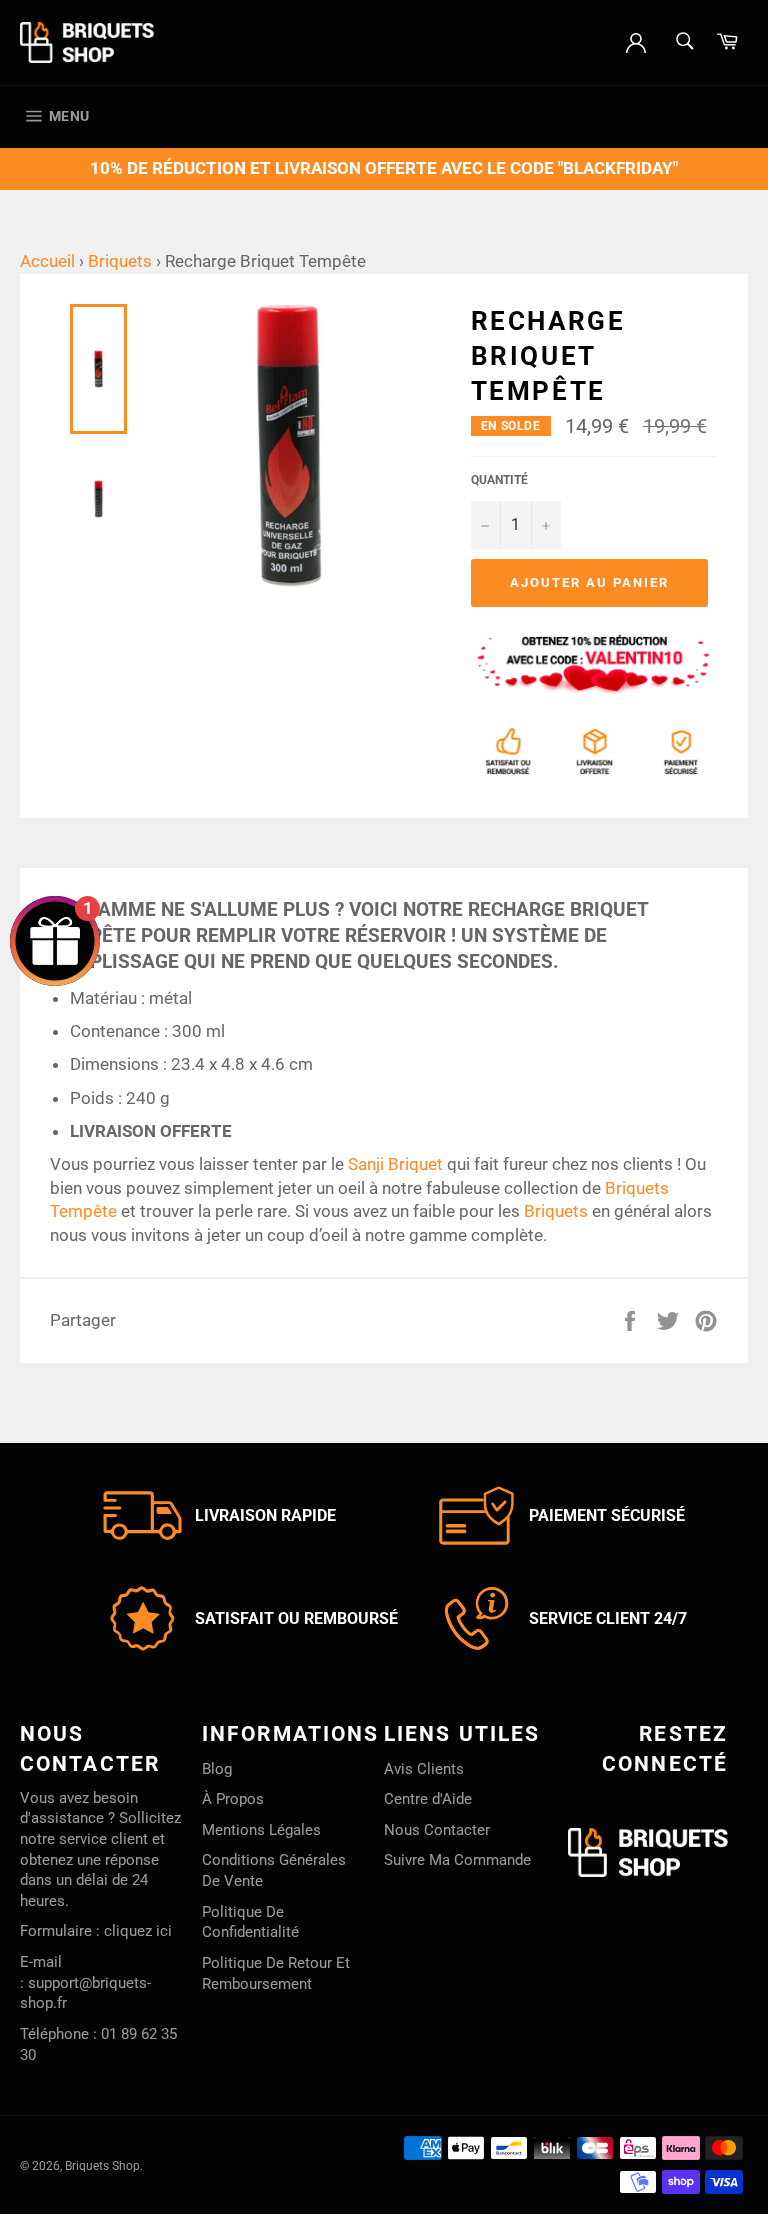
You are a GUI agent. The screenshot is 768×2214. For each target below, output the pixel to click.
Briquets (120, 261)
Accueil (47, 261)
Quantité (499, 480)
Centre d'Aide (428, 1799)
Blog (217, 1769)
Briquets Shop (102, 2166)
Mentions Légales (261, 1830)
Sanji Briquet (395, 1164)
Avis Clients (424, 1769)
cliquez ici (138, 1931)
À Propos (233, 1799)
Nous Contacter (437, 1830)
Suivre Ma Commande (457, 1860)
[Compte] (636, 41)
